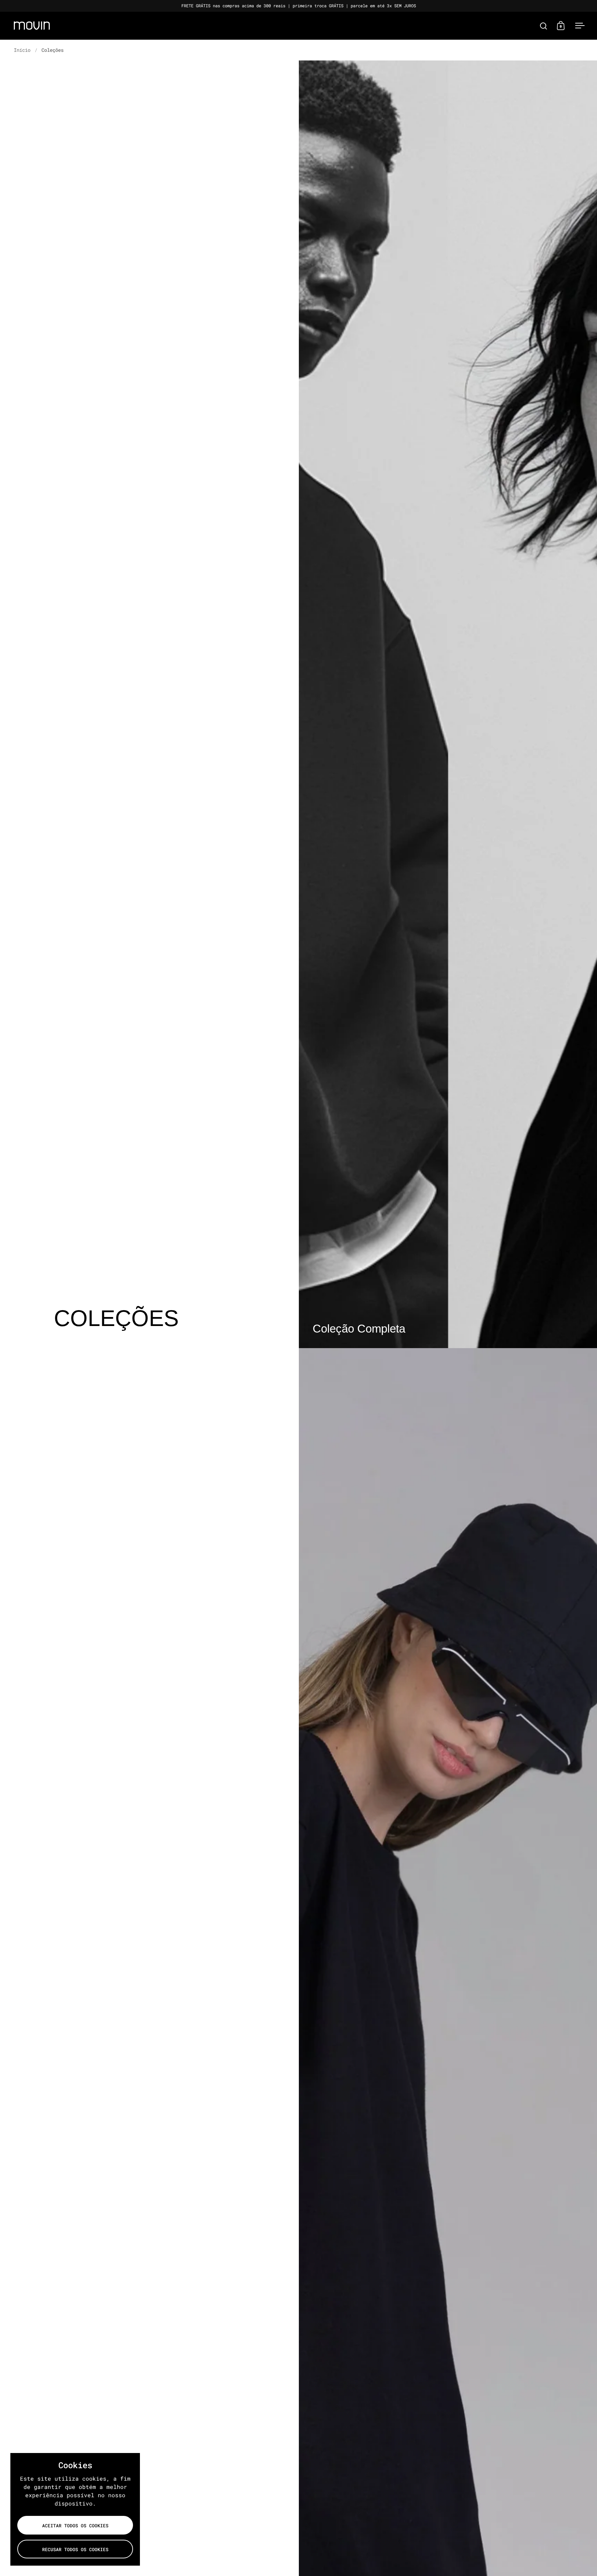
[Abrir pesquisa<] (544, 26)
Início (22, 50)
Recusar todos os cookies (75, 2549)
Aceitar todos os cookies (75, 2526)
